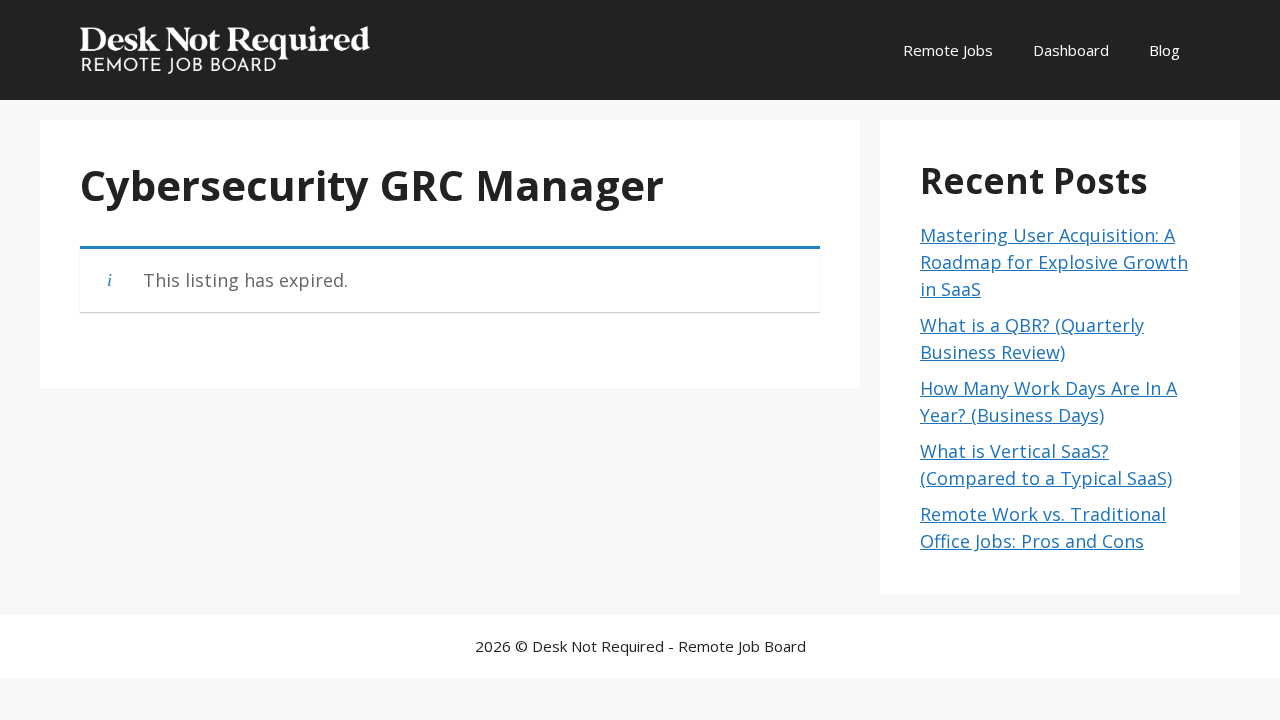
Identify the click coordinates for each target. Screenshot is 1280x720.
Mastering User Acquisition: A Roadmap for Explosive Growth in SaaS (1054, 262)
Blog (1164, 50)
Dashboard (1071, 50)
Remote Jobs (948, 50)
